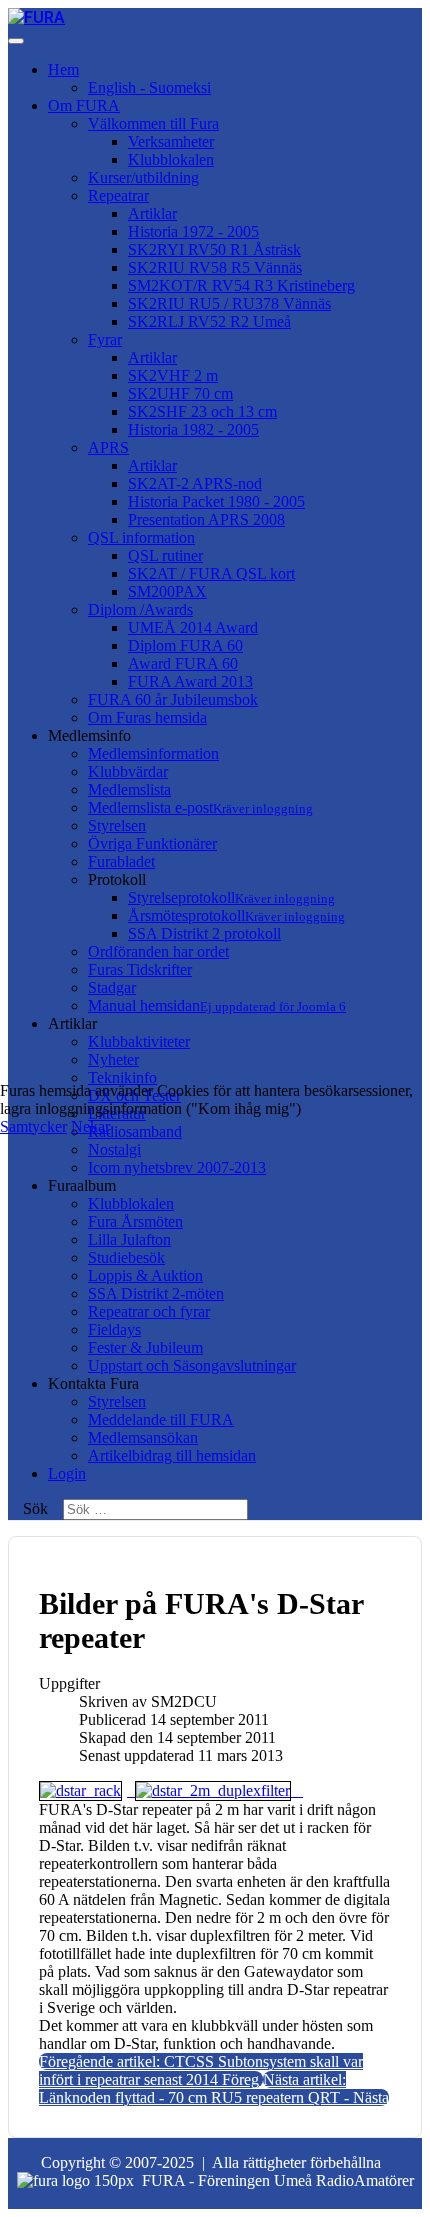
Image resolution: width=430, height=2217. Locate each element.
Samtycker (33, 1126)
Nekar (90, 1126)
